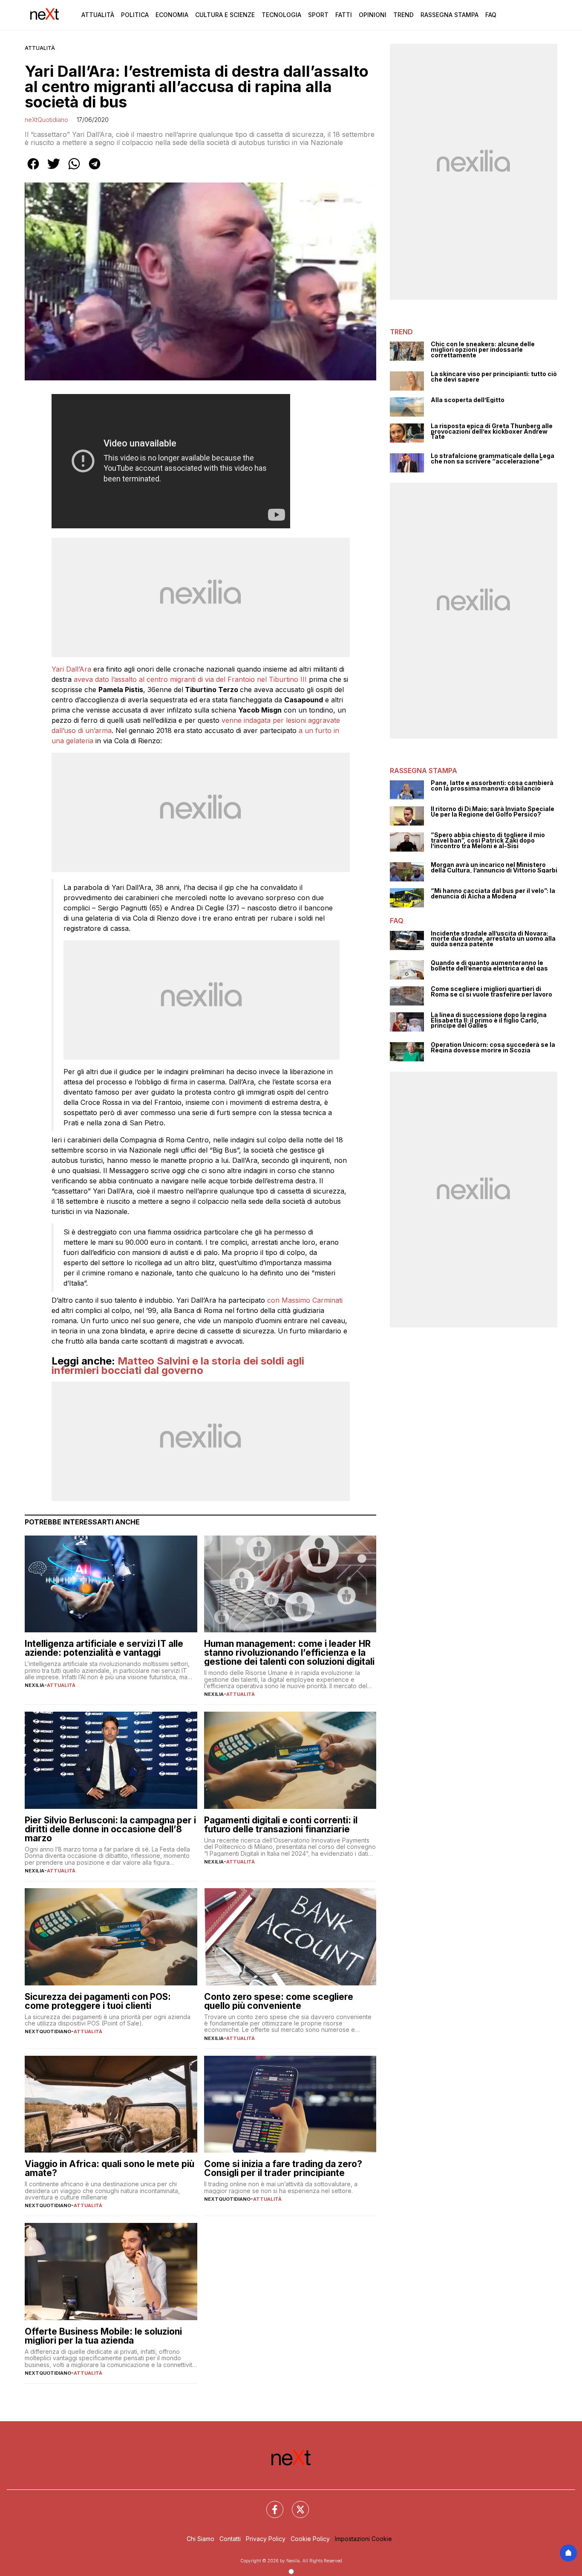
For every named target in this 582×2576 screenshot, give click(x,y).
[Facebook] (270, 2504)
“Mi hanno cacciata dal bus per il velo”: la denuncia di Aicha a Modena (493, 894)
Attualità (98, 15)
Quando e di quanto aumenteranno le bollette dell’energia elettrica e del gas (489, 966)
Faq (491, 15)
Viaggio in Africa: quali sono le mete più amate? (109, 2168)
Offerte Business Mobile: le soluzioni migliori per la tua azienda (103, 2336)
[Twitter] (295, 2504)
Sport (318, 15)
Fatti (344, 15)
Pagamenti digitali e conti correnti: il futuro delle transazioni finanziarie (281, 1825)
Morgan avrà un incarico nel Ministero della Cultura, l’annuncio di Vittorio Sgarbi (494, 868)
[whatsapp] (74, 170)
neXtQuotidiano (46, 120)
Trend (403, 15)
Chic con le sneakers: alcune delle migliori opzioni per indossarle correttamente (483, 350)
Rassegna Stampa (449, 15)
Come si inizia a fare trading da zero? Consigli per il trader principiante (283, 2168)
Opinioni (373, 15)
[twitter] (54, 170)
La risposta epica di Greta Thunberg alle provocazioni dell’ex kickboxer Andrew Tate (492, 432)
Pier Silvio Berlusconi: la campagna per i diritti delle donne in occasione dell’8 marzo (110, 1829)
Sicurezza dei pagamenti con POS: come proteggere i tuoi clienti (98, 2001)
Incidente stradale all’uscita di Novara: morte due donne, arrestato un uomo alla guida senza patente (493, 939)
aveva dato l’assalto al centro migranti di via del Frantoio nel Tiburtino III (190, 679)
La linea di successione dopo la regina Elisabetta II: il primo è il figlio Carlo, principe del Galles (489, 1020)
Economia (172, 15)
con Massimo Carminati (305, 1300)
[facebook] (33, 170)
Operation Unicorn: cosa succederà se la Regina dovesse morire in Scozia (493, 1047)
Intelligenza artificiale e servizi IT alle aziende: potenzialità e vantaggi (104, 1648)
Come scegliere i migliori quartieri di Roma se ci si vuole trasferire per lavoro (491, 992)
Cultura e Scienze (225, 15)
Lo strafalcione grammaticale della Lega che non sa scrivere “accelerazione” (493, 459)
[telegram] (95, 170)
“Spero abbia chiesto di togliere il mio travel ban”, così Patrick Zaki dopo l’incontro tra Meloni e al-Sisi (488, 840)
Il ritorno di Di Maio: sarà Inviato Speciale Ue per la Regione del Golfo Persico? (493, 812)
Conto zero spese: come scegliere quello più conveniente (279, 2001)
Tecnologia (281, 15)
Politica (135, 15)
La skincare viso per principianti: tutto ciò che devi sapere (494, 377)
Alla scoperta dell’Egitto (468, 400)
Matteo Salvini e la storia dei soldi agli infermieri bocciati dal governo (178, 1366)
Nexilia (35, 1685)
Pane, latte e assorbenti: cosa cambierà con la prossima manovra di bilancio (492, 786)
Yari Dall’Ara (71, 669)
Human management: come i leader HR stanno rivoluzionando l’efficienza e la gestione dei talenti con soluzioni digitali (289, 1653)
